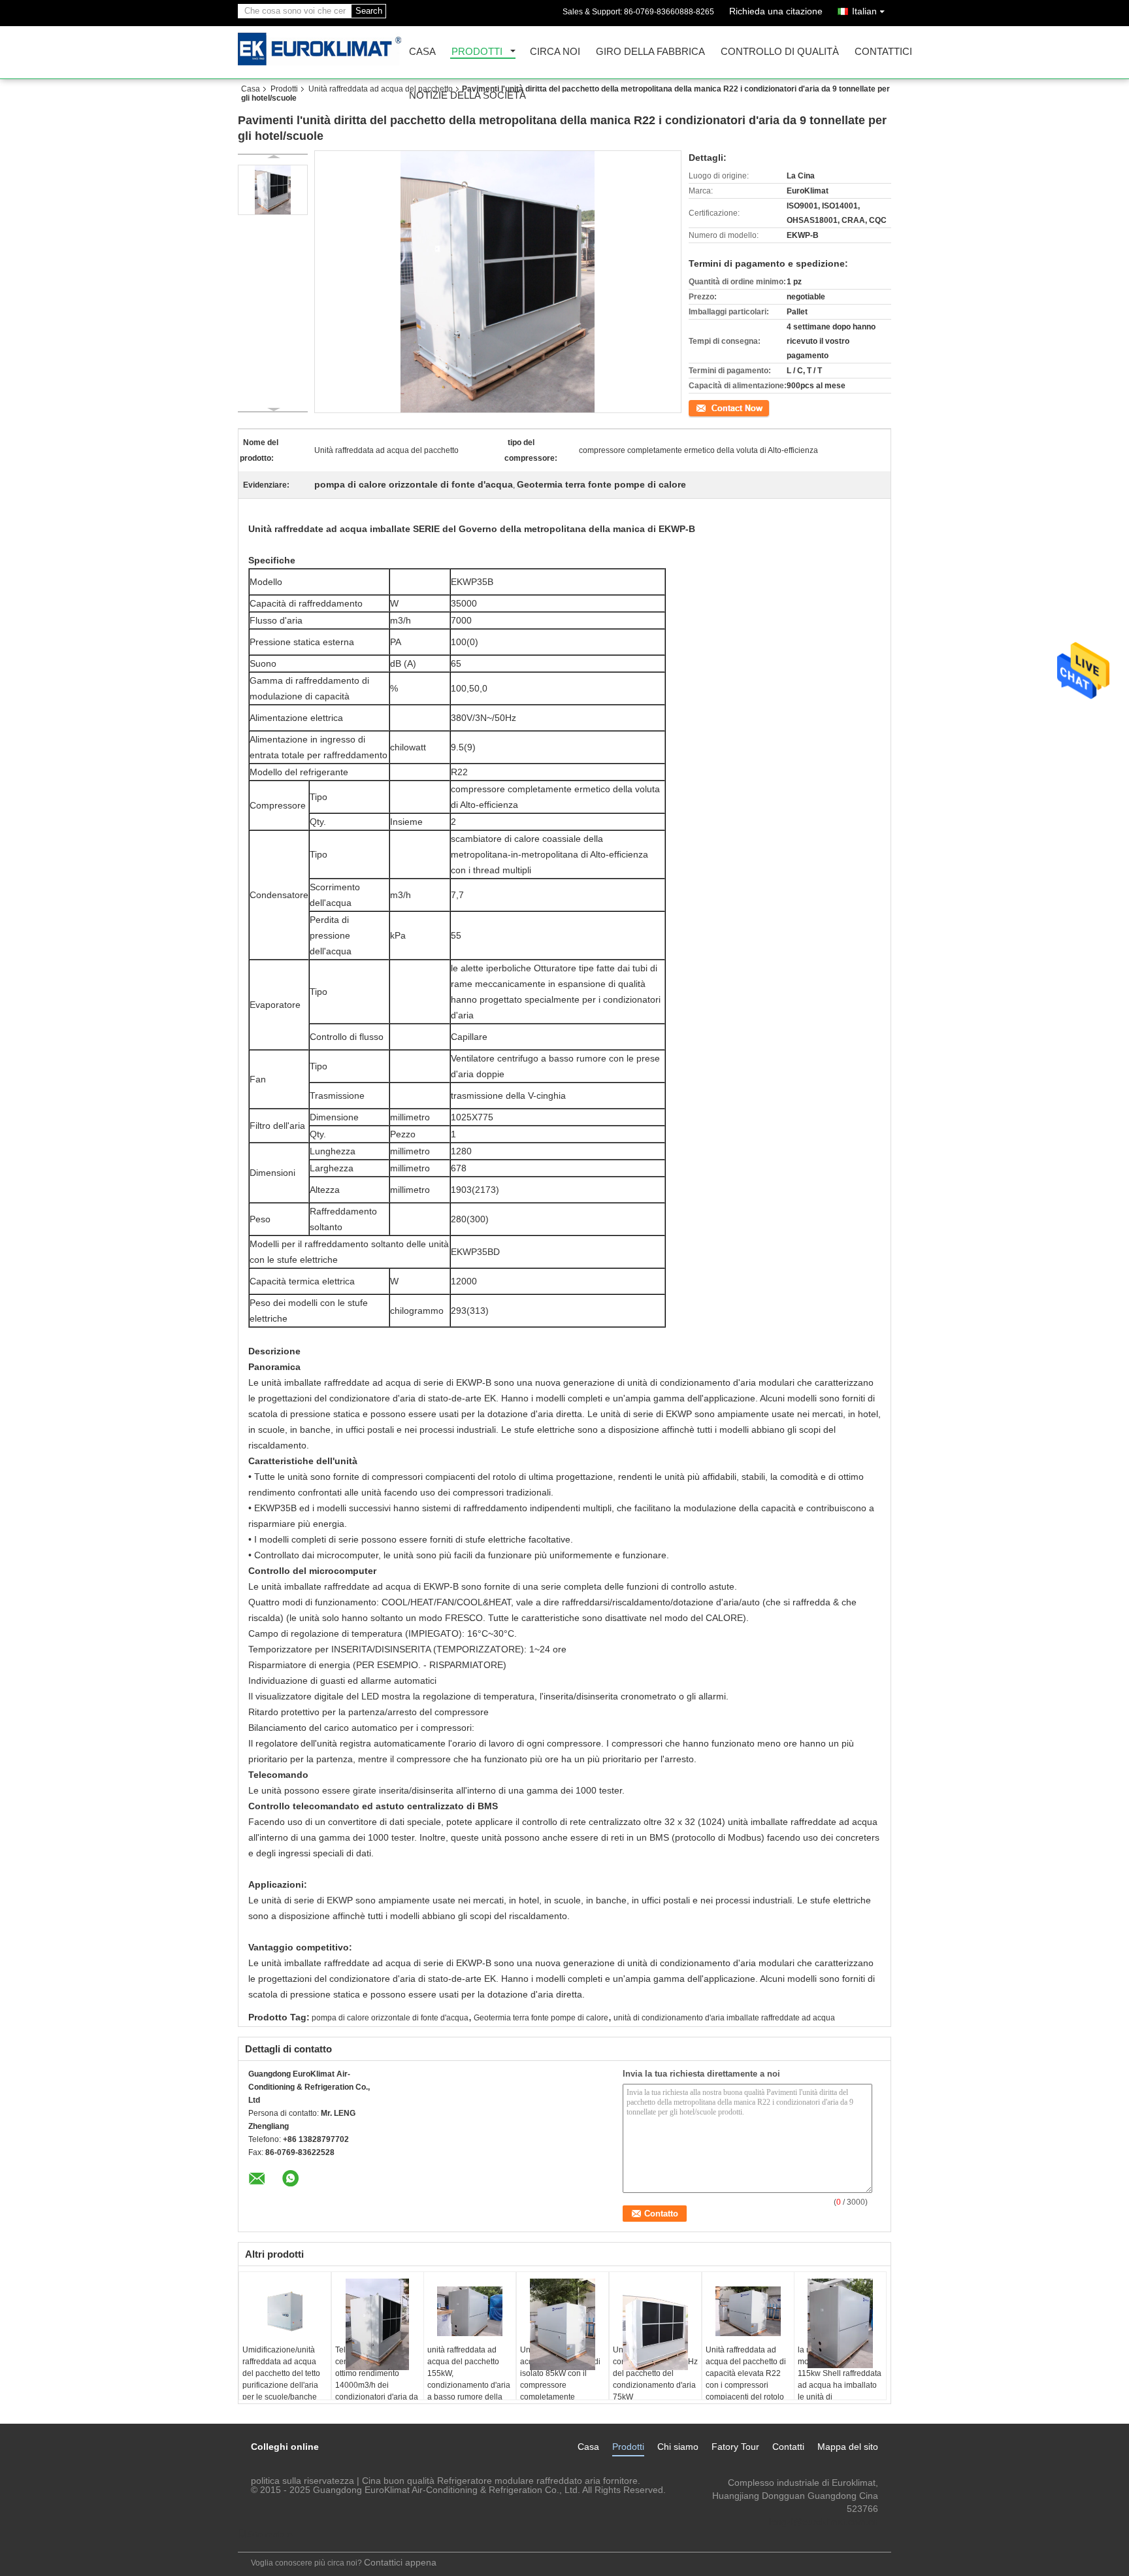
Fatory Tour (735, 2447)
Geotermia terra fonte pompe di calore (541, 2018)
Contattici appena (400, 2562)
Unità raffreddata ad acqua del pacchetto (381, 89)
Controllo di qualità (780, 52)
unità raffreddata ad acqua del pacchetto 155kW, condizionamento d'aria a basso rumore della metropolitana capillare (469, 2379)
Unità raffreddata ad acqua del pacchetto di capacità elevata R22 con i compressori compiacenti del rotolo (746, 2373)
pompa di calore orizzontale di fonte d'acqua (390, 2018)
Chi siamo (678, 2447)
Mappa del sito (848, 2447)
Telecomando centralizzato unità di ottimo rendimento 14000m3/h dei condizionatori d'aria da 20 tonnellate (377, 2379)
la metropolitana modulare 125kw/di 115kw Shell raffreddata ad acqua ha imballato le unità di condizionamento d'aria (840, 2379)
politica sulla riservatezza (303, 2481)
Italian (864, 11)
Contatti (788, 2447)
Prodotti (477, 52)
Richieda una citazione (776, 11)
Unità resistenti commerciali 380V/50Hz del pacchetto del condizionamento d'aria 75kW (655, 2373)
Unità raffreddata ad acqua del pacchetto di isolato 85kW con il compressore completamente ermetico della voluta (560, 2379)
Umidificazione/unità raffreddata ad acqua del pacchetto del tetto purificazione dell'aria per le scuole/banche (281, 2373)
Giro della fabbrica (650, 52)
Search (369, 11)
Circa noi (555, 52)
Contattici (883, 52)
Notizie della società (467, 96)
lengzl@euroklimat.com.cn (824, 2522)
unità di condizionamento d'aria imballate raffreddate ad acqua (724, 2018)
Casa (422, 52)
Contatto (704, 407)
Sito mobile (270, 2534)
